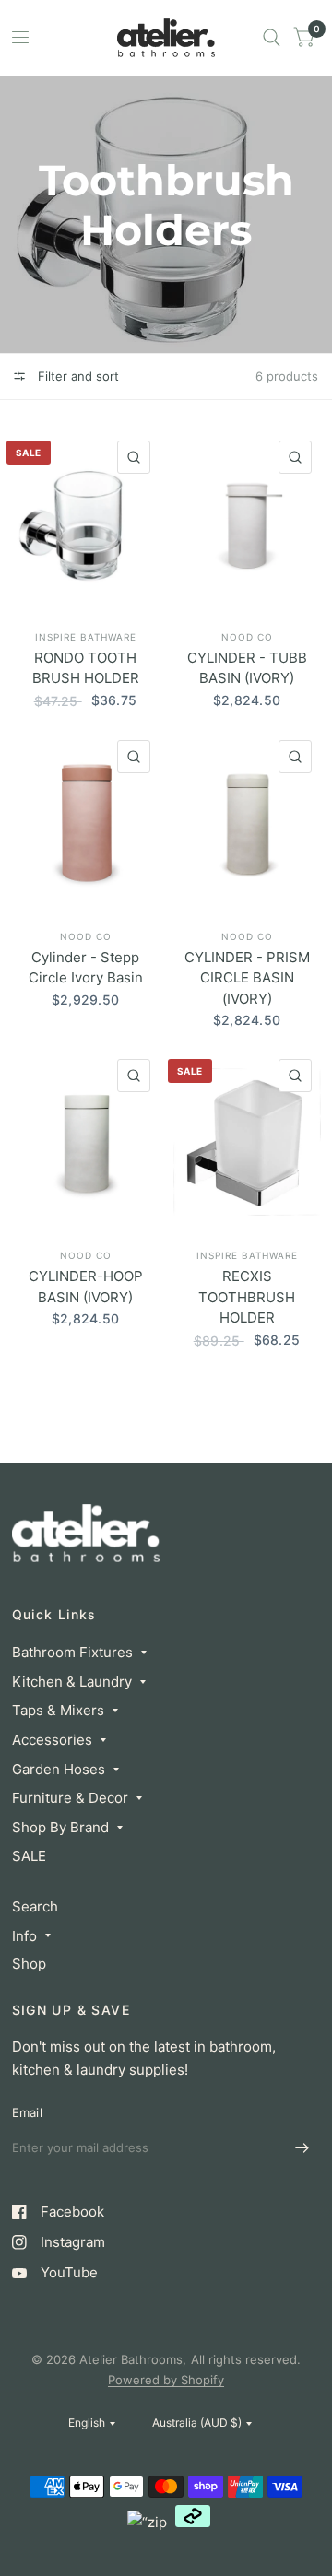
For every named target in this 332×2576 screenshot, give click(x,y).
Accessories (52, 1740)
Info (24, 1936)
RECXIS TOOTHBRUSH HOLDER (247, 1297)
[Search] (272, 38)
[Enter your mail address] (302, 2148)
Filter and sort (77, 376)
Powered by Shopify (166, 2380)
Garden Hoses (59, 1769)
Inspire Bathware (86, 637)
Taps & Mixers (58, 1710)
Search (35, 1906)
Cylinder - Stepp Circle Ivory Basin (86, 968)
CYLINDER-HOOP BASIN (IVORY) (86, 1287)
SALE (29, 1856)
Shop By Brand (60, 1827)
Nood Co (247, 637)
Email (27, 2112)
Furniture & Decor (70, 1798)
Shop (29, 1964)
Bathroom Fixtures (72, 1652)
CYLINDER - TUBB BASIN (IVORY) (247, 668)
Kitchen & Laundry (72, 1682)
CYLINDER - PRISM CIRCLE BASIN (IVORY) (247, 978)
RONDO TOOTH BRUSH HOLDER (86, 668)
